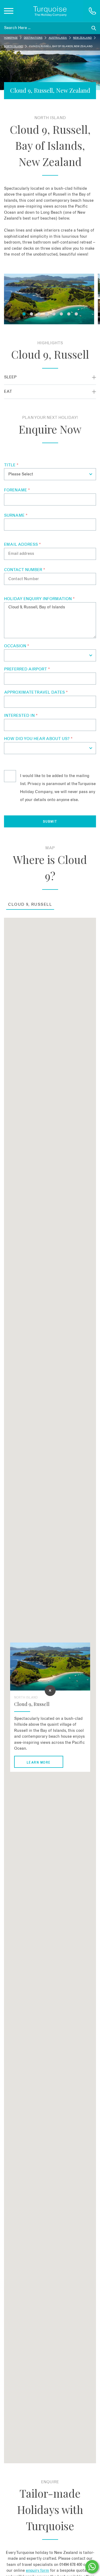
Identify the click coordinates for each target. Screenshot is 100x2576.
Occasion (17, 646)
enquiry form (37, 2571)
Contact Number (25, 570)
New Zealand (82, 38)
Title (11, 465)
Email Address (22, 545)
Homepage (11, 38)
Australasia (58, 38)
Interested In (21, 716)
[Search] (94, 28)
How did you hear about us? (38, 739)
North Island (13, 46)
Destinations (33, 38)
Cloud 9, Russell (30, 905)
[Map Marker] (50, 1691)
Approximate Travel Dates (36, 692)
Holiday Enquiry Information (39, 599)
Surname (16, 515)
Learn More (38, 1763)
